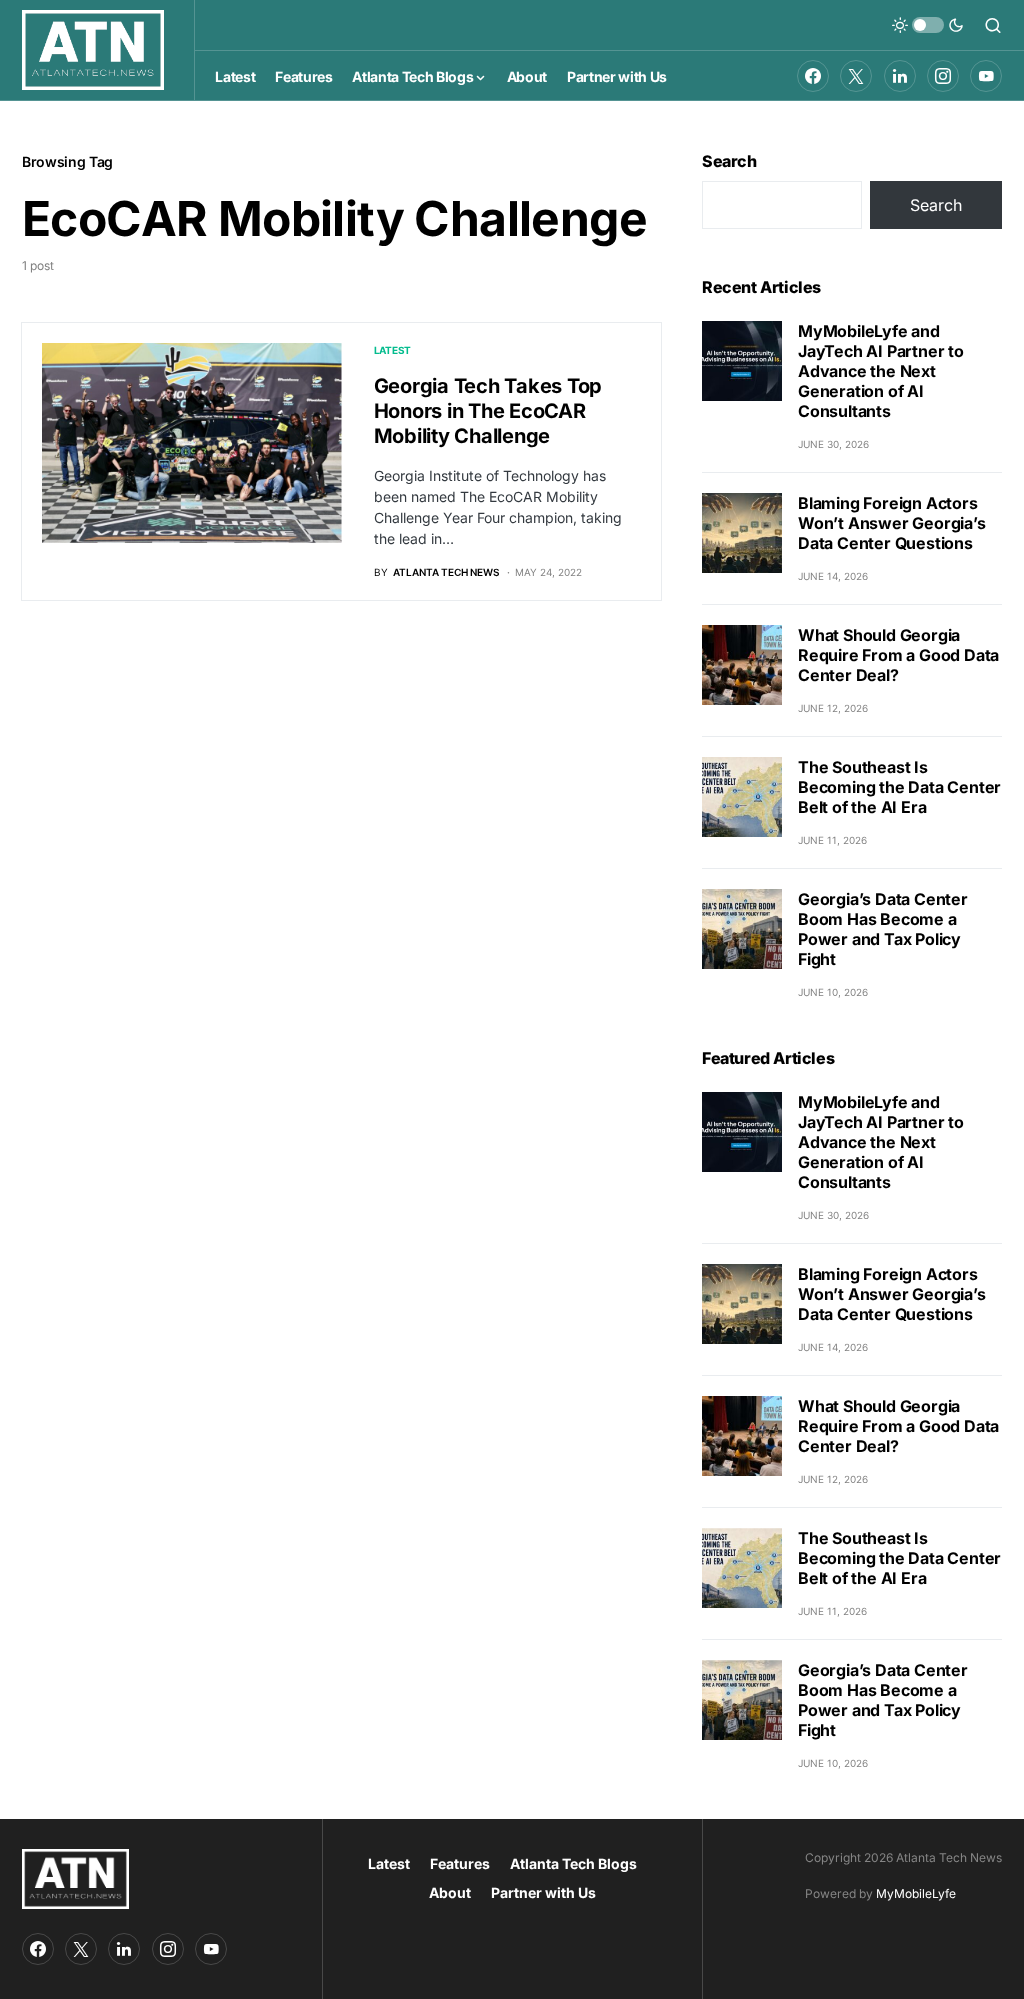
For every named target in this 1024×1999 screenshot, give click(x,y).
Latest (393, 350)
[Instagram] (943, 76)
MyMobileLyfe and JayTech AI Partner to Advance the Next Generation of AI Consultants (881, 371)
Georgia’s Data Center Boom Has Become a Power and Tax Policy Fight (883, 929)
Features (460, 1863)
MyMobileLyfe (916, 1893)
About (450, 1892)
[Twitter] (856, 76)
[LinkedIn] (900, 76)
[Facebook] (813, 76)
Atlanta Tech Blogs (573, 1863)
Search (729, 161)
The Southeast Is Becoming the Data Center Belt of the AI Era (899, 787)
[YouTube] (986, 76)
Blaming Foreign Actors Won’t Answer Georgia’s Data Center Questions (892, 523)
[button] (928, 25)
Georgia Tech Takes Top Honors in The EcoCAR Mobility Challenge (488, 411)
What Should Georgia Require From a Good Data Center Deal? (898, 655)
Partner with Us (543, 1892)
